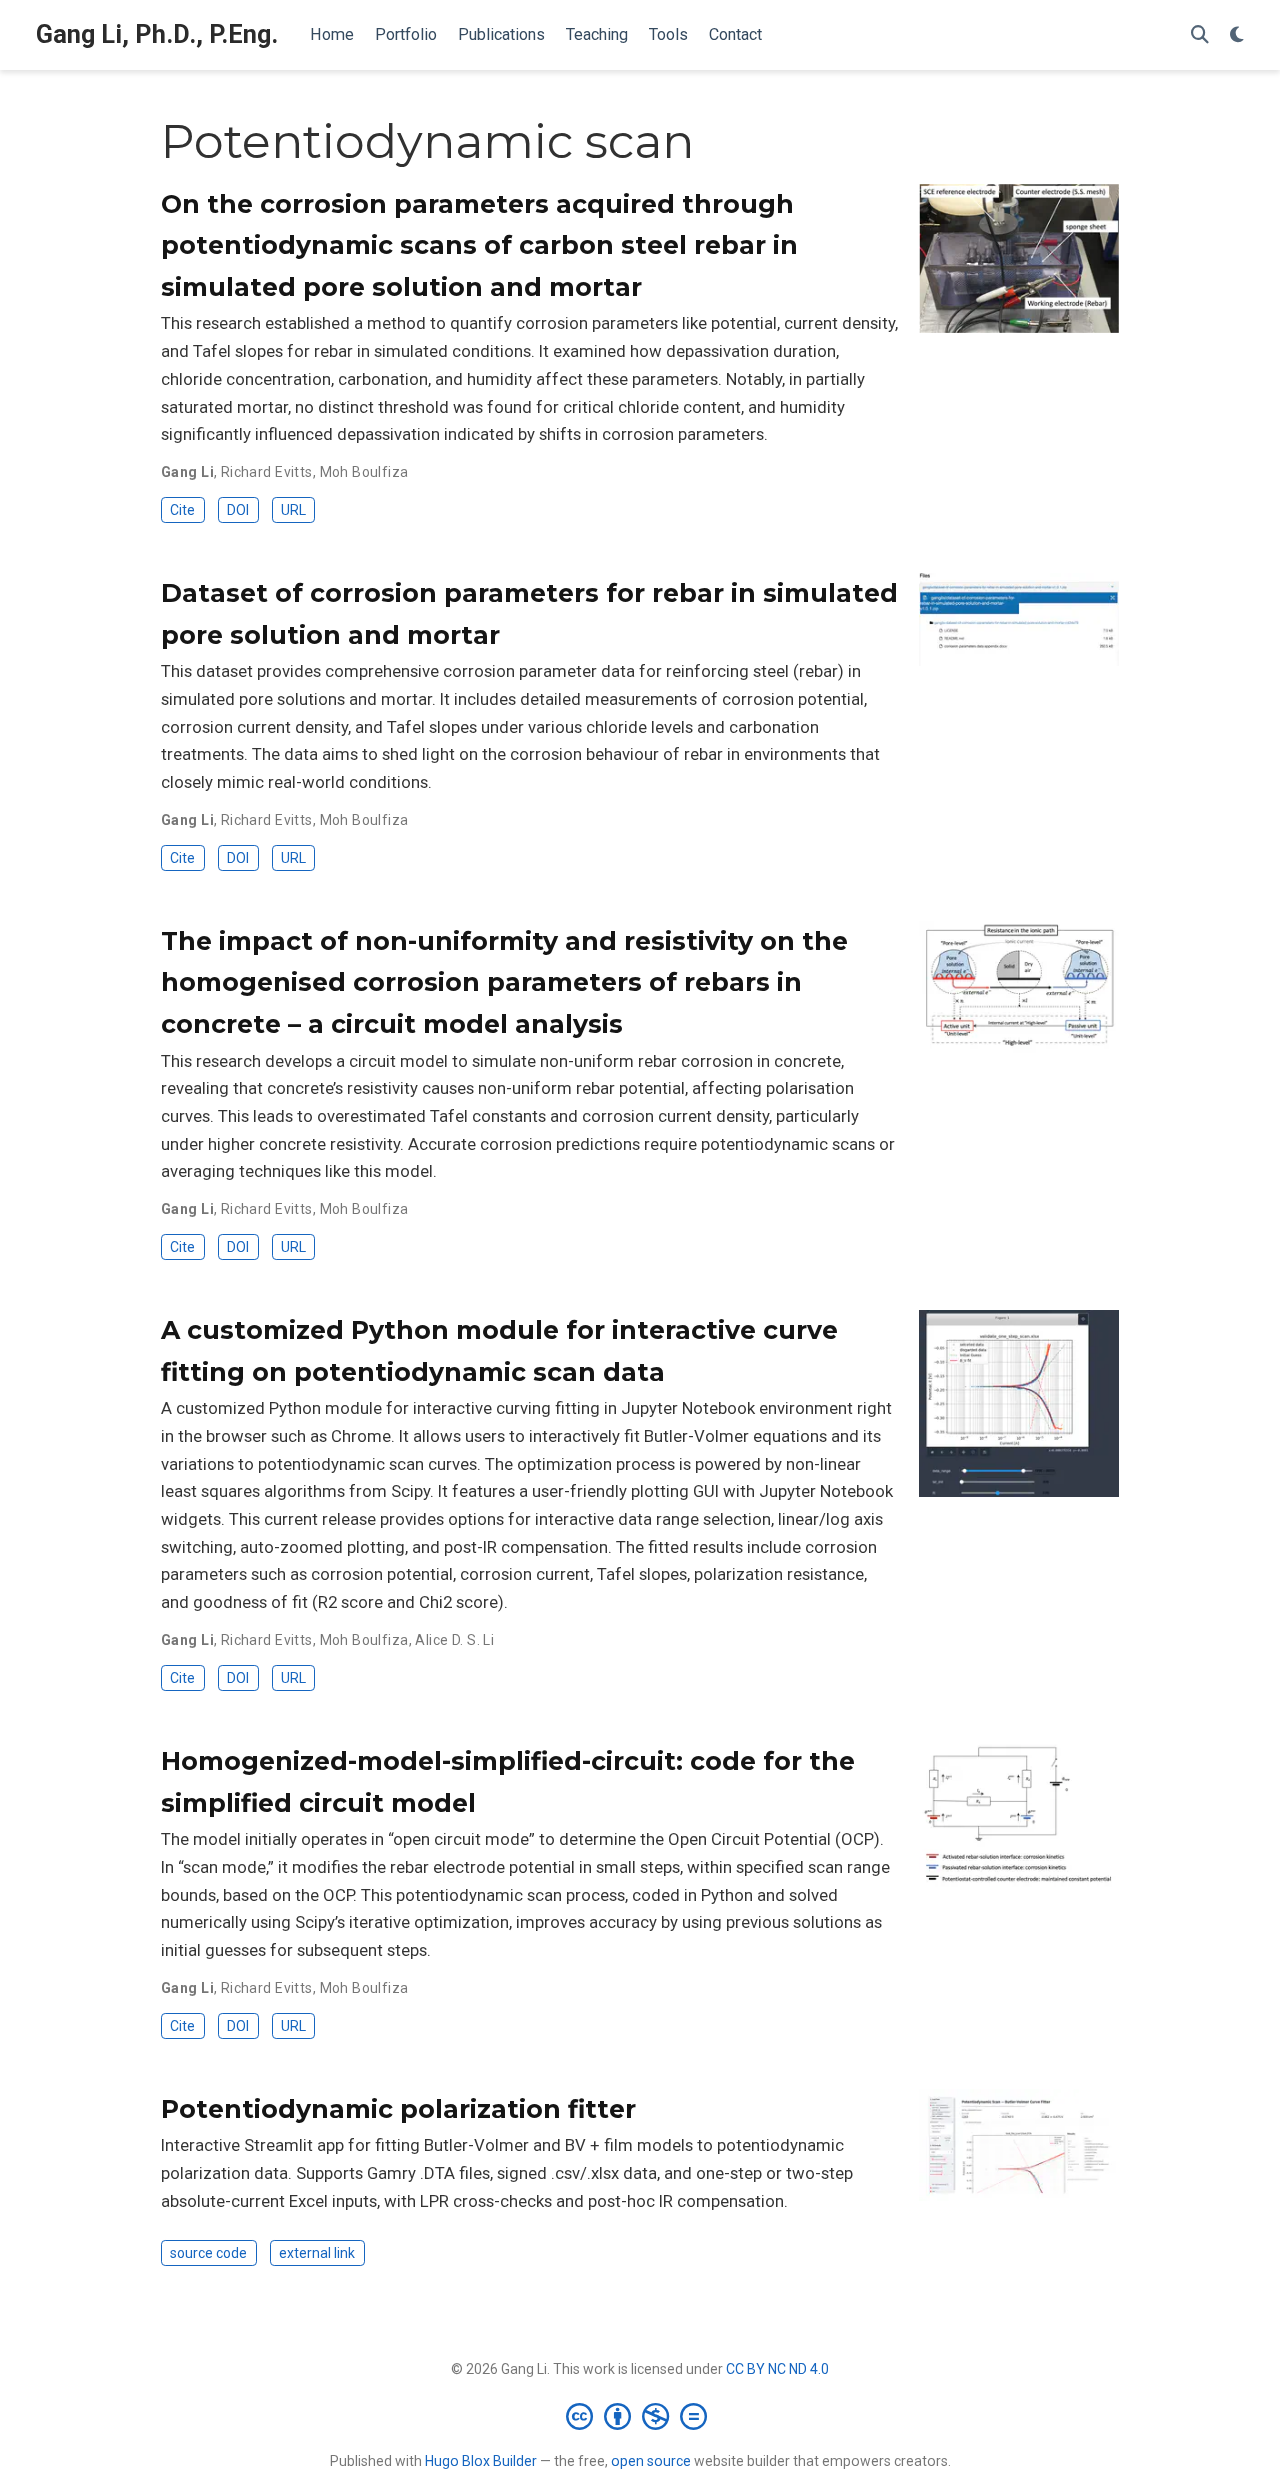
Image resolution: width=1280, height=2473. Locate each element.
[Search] (1200, 35)
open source (651, 2461)
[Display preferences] (1237, 35)
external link (317, 2253)
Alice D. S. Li (454, 1640)
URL (293, 510)
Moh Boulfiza (364, 472)
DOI (238, 510)
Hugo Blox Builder (481, 2461)
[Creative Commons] (640, 2416)
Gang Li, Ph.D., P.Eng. (157, 34)
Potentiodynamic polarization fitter (398, 2109)
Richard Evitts (267, 472)
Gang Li (187, 472)
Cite (182, 510)
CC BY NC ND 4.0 (777, 2369)
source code (208, 2253)
